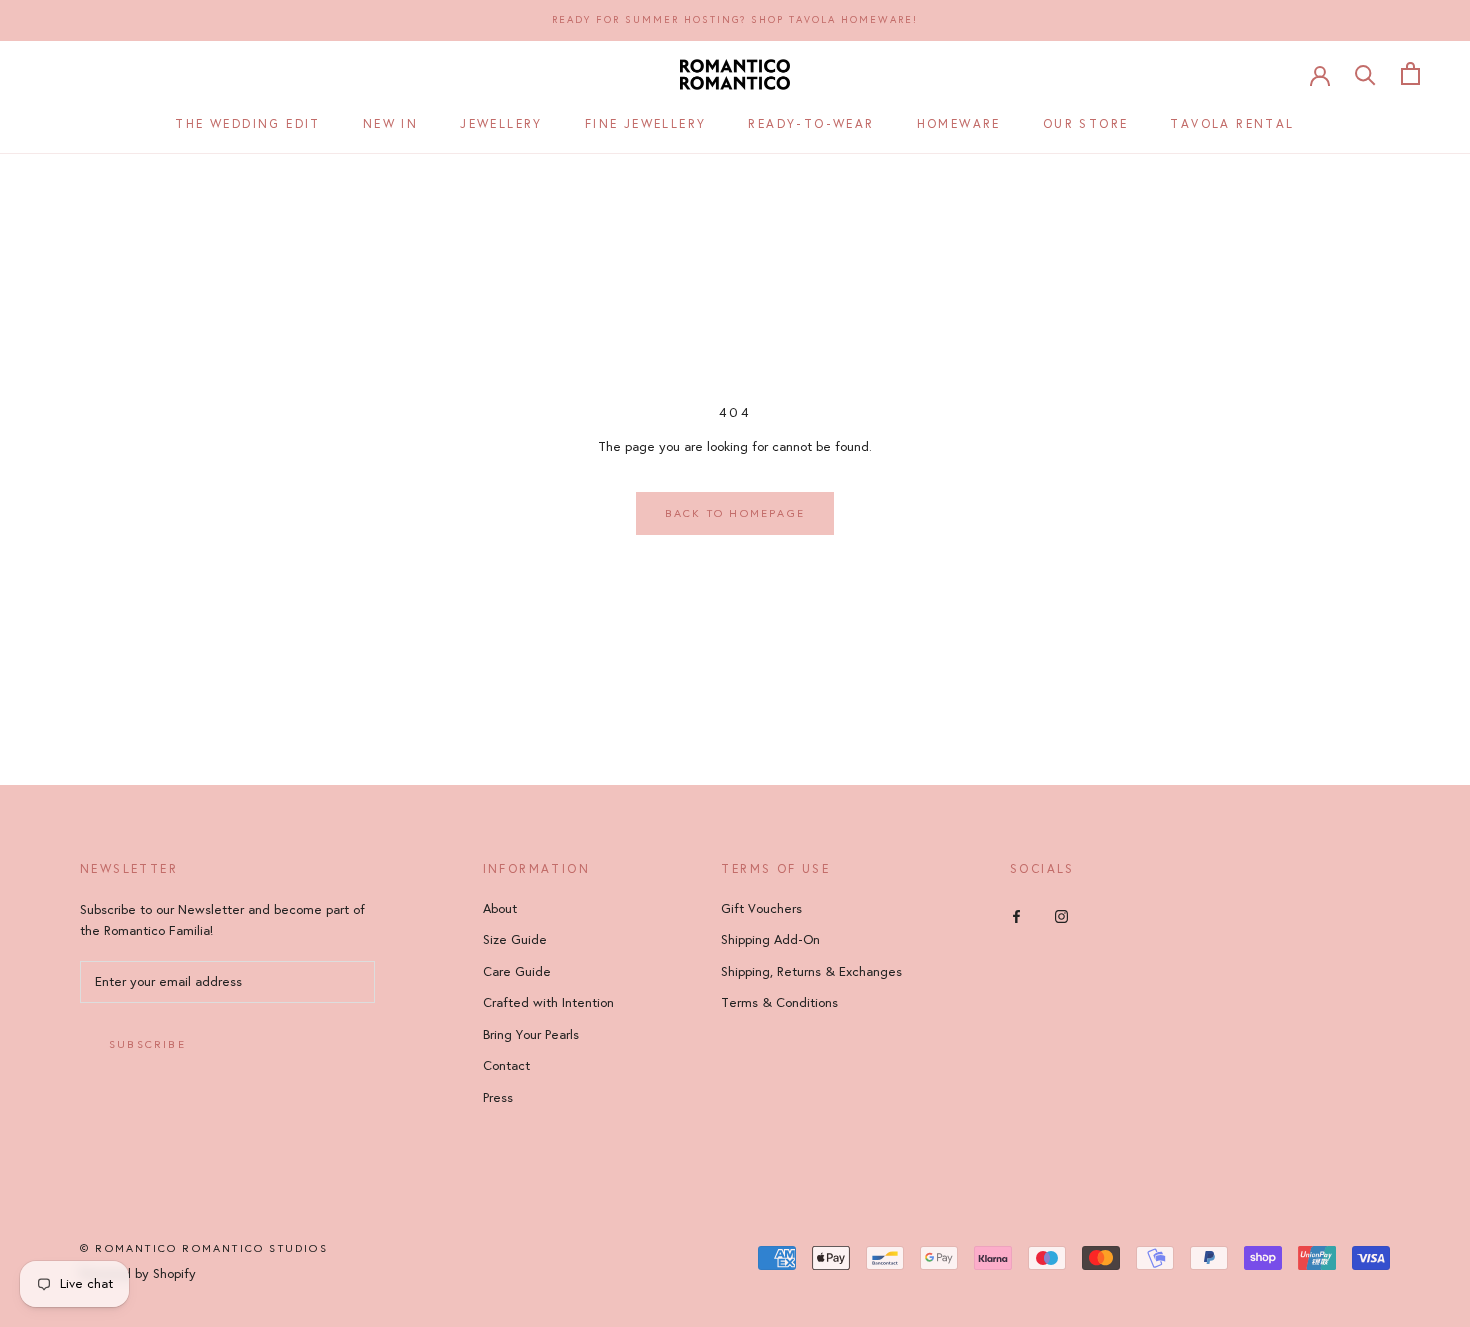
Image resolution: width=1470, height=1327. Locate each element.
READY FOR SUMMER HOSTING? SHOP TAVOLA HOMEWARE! (735, 20)
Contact (506, 1066)
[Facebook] (1016, 916)
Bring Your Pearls (531, 1035)
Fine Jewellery (646, 124)
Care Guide (517, 972)
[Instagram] (1061, 916)
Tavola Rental (1232, 124)
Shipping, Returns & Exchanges (811, 972)
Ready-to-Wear (811, 124)
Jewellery (501, 124)
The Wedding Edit (247, 124)
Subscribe (147, 1044)
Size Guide (515, 940)
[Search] (1365, 73)
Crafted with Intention (548, 1003)
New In (390, 124)
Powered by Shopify (138, 1274)
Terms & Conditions (779, 1003)
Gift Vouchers (761, 909)
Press (498, 1098)
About (500, 909)
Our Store (1086, 124)
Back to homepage (735, 513)
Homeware (959, 124)
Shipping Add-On (770, 940)
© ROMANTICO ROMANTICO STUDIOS (204, 1248)
